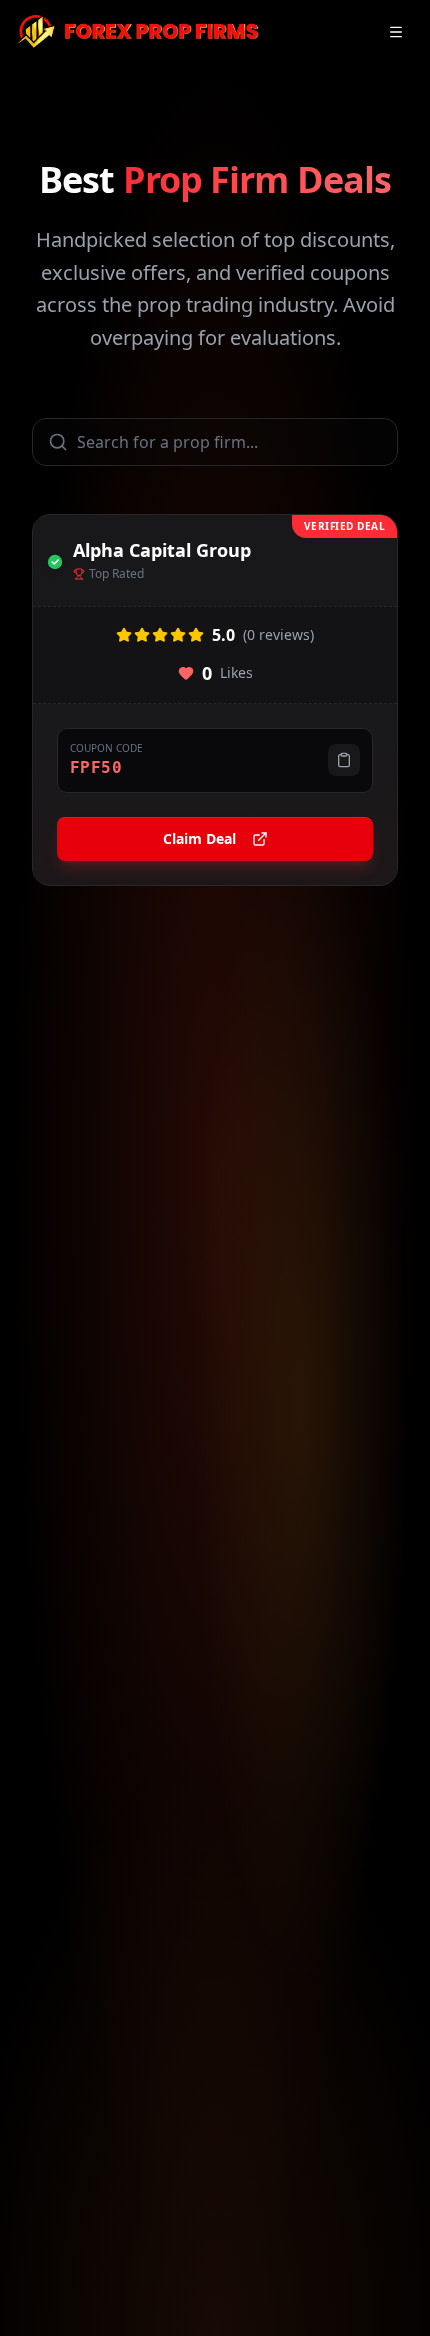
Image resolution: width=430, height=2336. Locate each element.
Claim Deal (199, 838)
